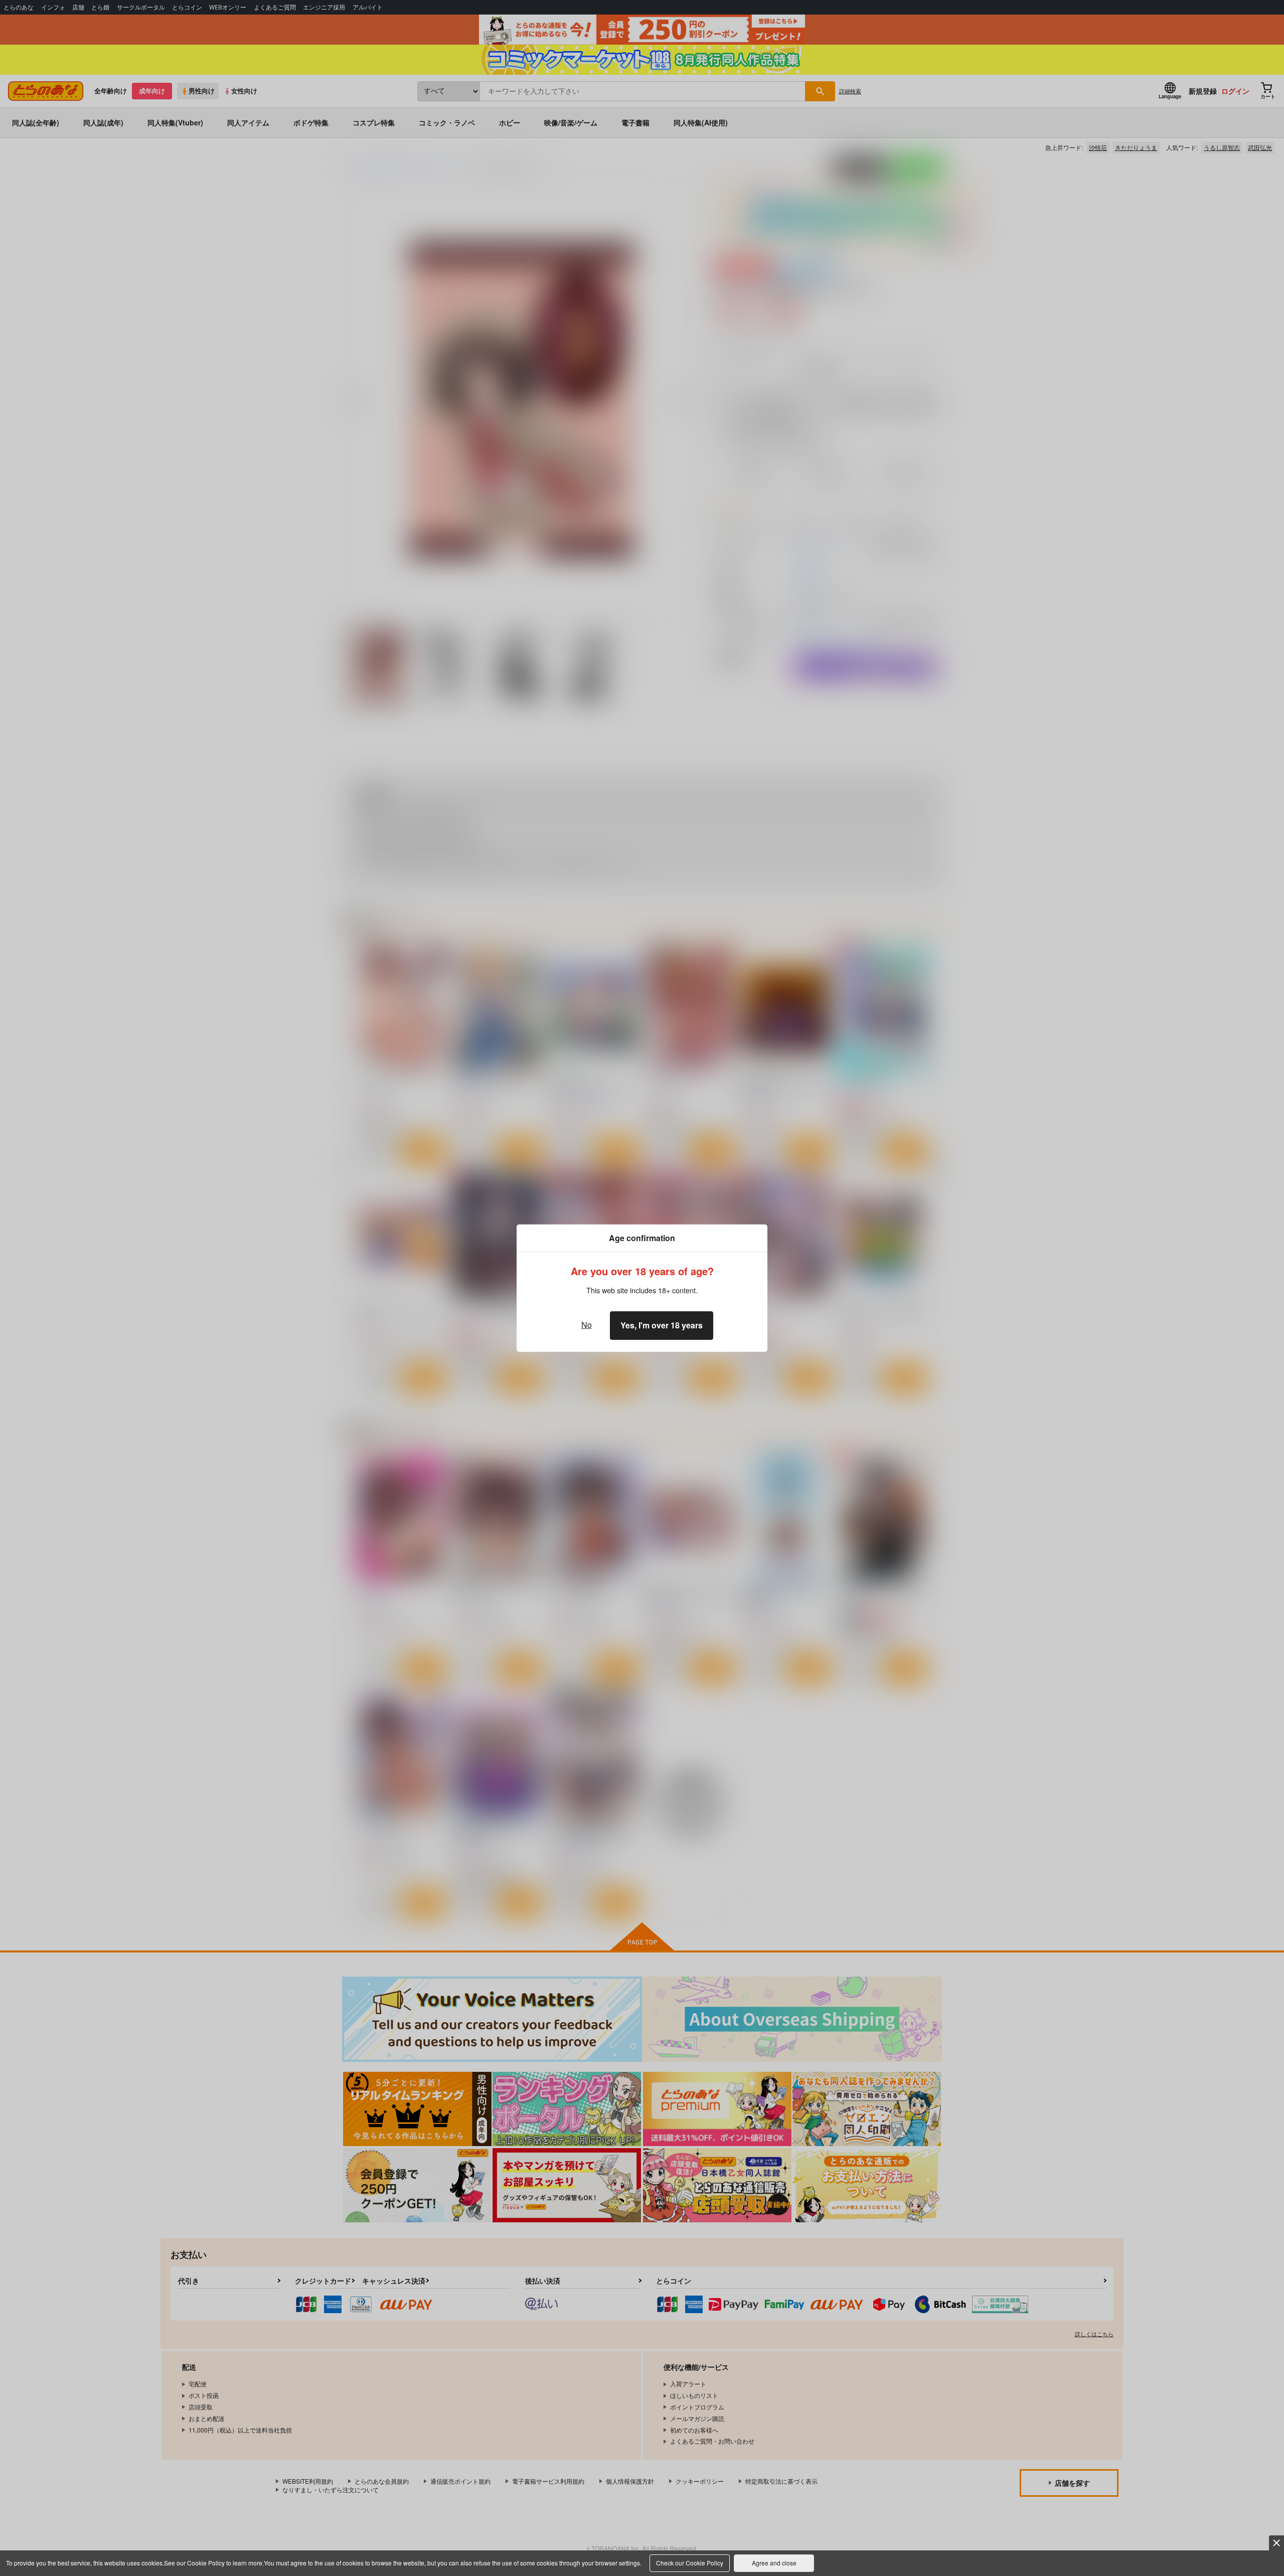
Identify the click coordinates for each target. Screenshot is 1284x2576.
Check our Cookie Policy (690, 2563)
